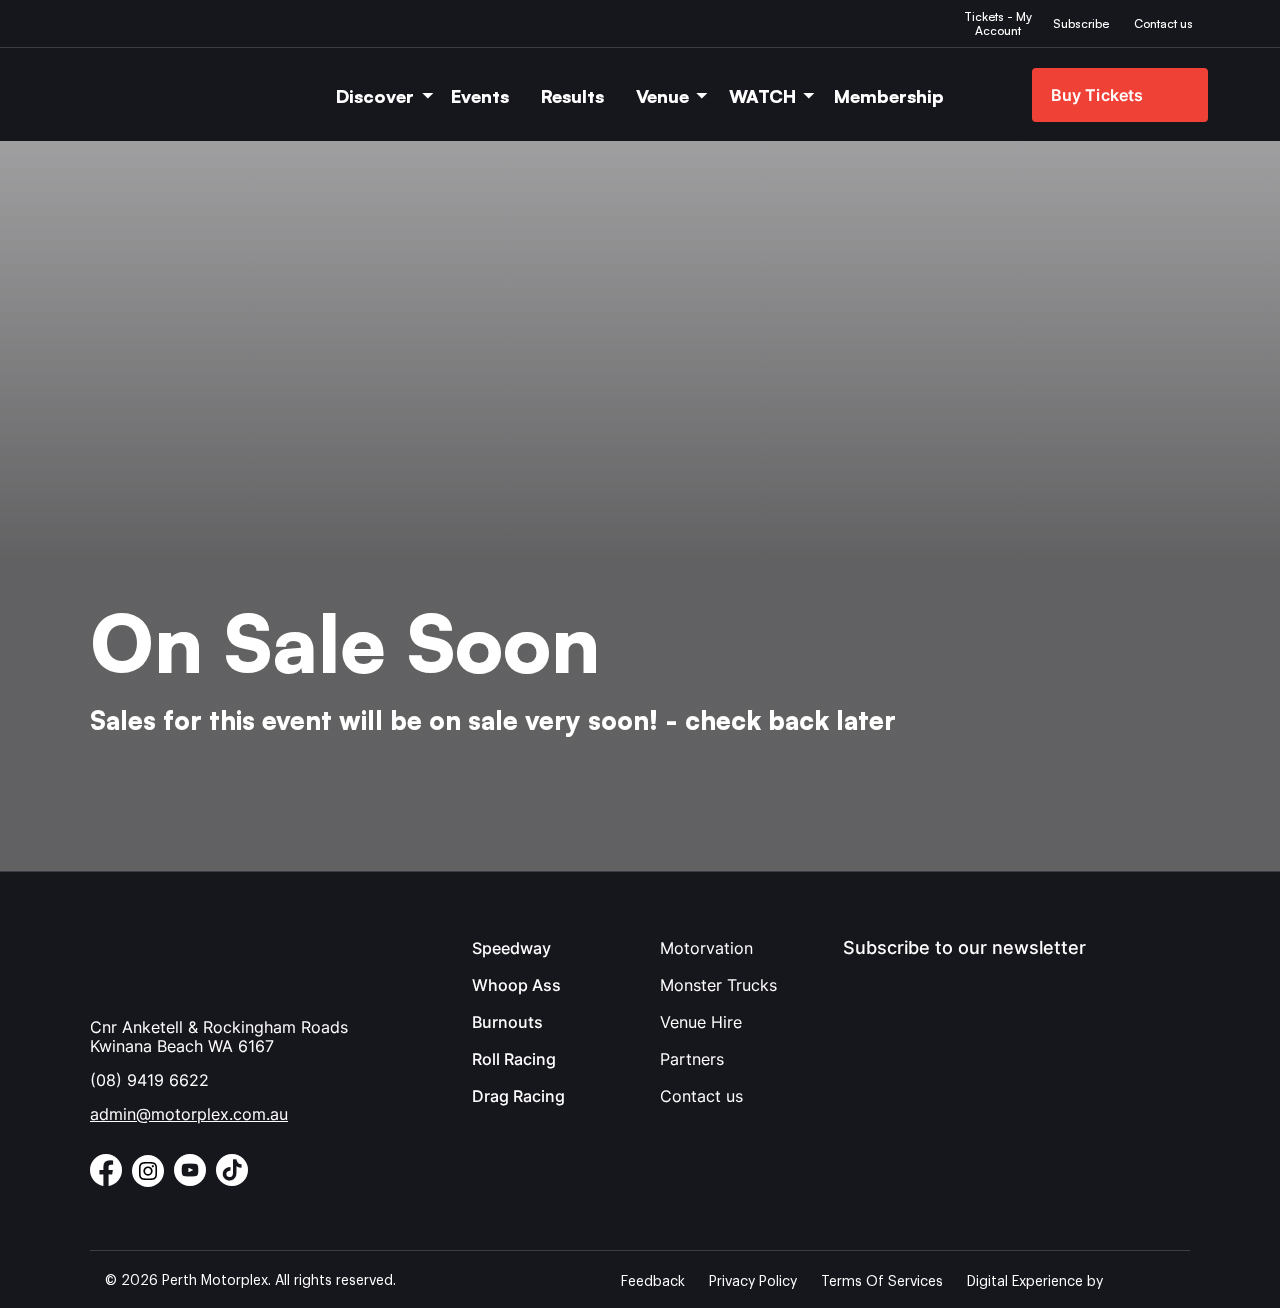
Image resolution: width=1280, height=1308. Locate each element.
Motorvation (706, 948)
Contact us (701, 1096)
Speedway (511, 948)
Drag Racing (518, 1096)
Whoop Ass (516, 985)
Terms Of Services (882, 1282)
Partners (692, 1059)
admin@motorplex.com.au (189, 1114)
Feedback (653, 1282)
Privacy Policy (753, 1282)
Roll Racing (514, 1059)
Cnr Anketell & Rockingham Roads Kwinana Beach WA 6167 (219, 1036)
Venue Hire (701, 1022)
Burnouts (507, 1022)
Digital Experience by (1035, 1282)
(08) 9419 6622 (149, 1080)
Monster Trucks (718, 985)
